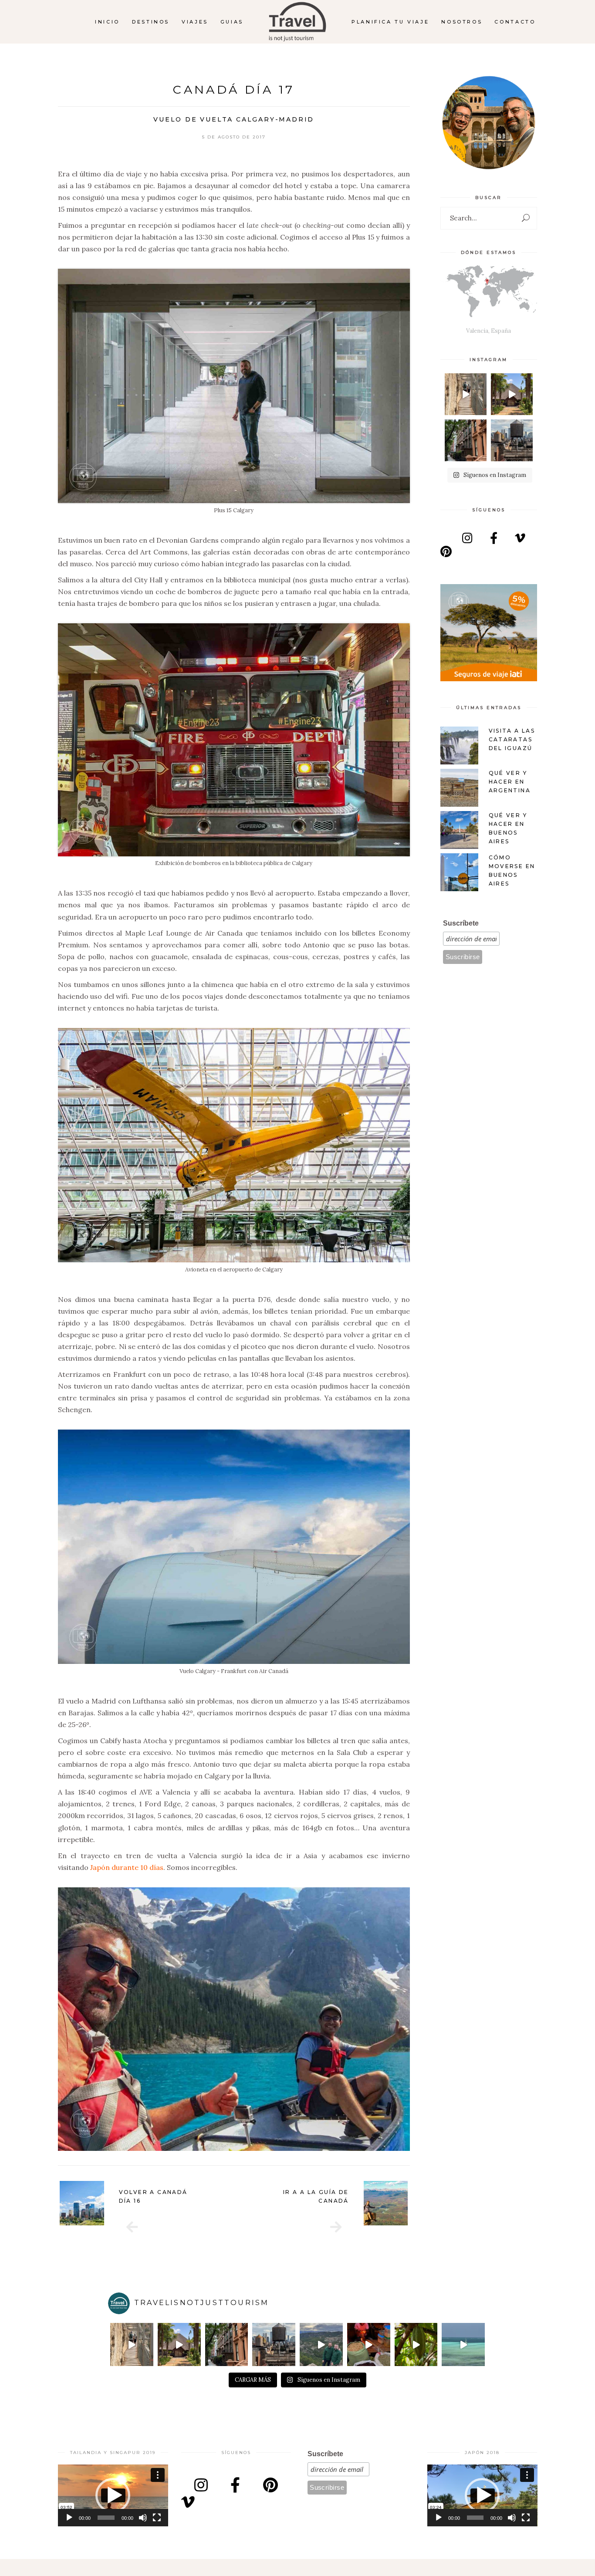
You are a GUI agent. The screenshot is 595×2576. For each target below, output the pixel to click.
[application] (113, 2495)
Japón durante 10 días (127, 1867)
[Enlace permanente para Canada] (386, 2203)
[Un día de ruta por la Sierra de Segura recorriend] (321, 2344)
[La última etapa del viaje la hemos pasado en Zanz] (463, 2344)
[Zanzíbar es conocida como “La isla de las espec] (416, 2344)
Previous (47, 2203)
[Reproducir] (69, 2518)
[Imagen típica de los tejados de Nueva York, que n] (512, 440)
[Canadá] (336, 2227)
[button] (113, 2495)
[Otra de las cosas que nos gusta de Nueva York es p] (466, 440)
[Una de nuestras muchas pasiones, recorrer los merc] (369, 2344)
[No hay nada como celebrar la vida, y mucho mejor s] (512, 394)
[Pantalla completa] (157, 2518)
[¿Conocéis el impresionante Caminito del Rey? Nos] (466, 394)
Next (421, 2203)
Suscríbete (461, 923)
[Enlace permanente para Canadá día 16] (82, 2203)
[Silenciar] (143, 2518)
